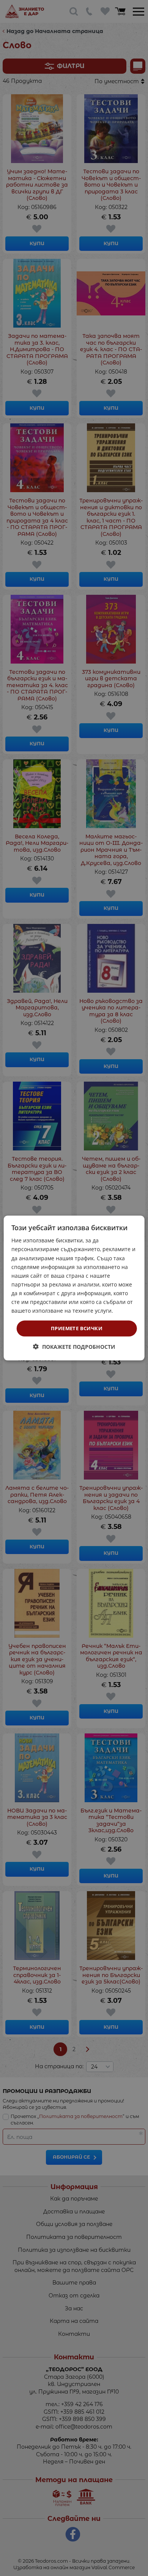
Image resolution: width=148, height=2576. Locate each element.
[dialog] (74, 1288)
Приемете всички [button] (77, 1328)
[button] (74, 1346)
